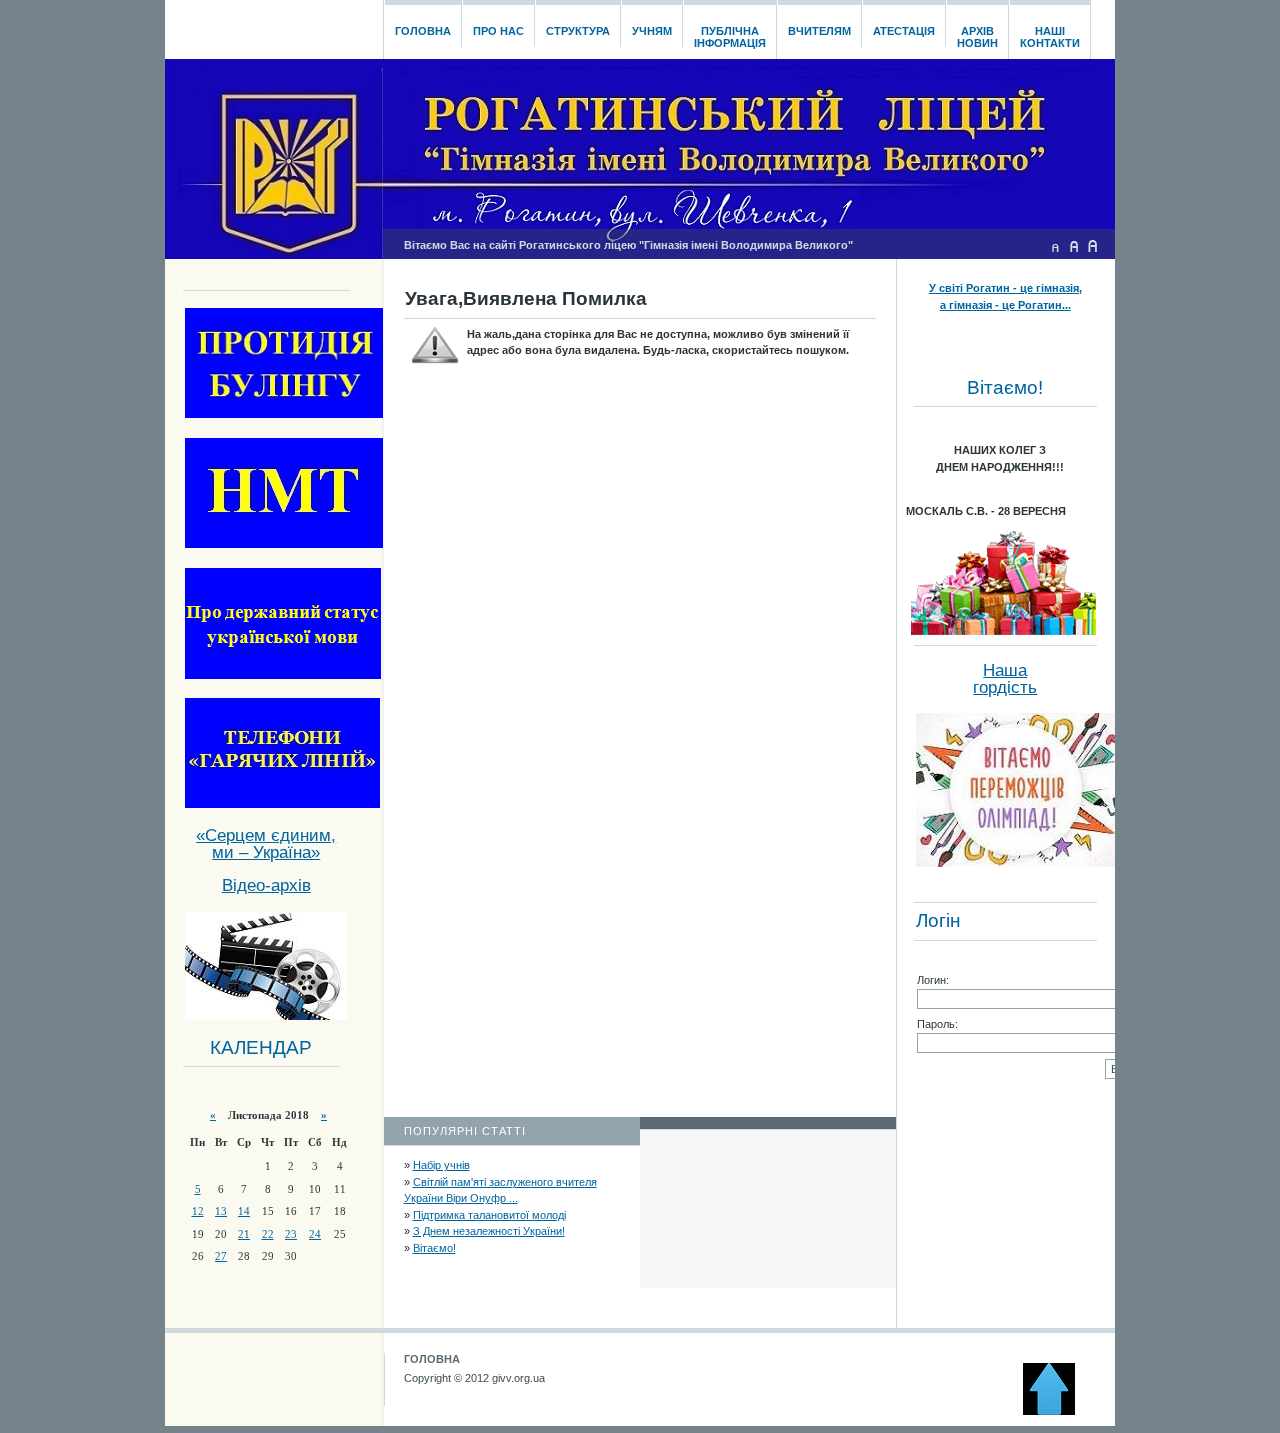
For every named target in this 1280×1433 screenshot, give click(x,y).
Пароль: (937, 1024)
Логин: (933, 980)
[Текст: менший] (1055, 246)
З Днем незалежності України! (489, 1231)
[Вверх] (1058, 1411)
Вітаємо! (434, 1248)
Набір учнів (441, 1165)
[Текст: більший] (1093, 246)
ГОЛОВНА (432, 1359)
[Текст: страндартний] (1074, 246)
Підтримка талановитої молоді (489, 1215)
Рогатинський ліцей (273, 24)
